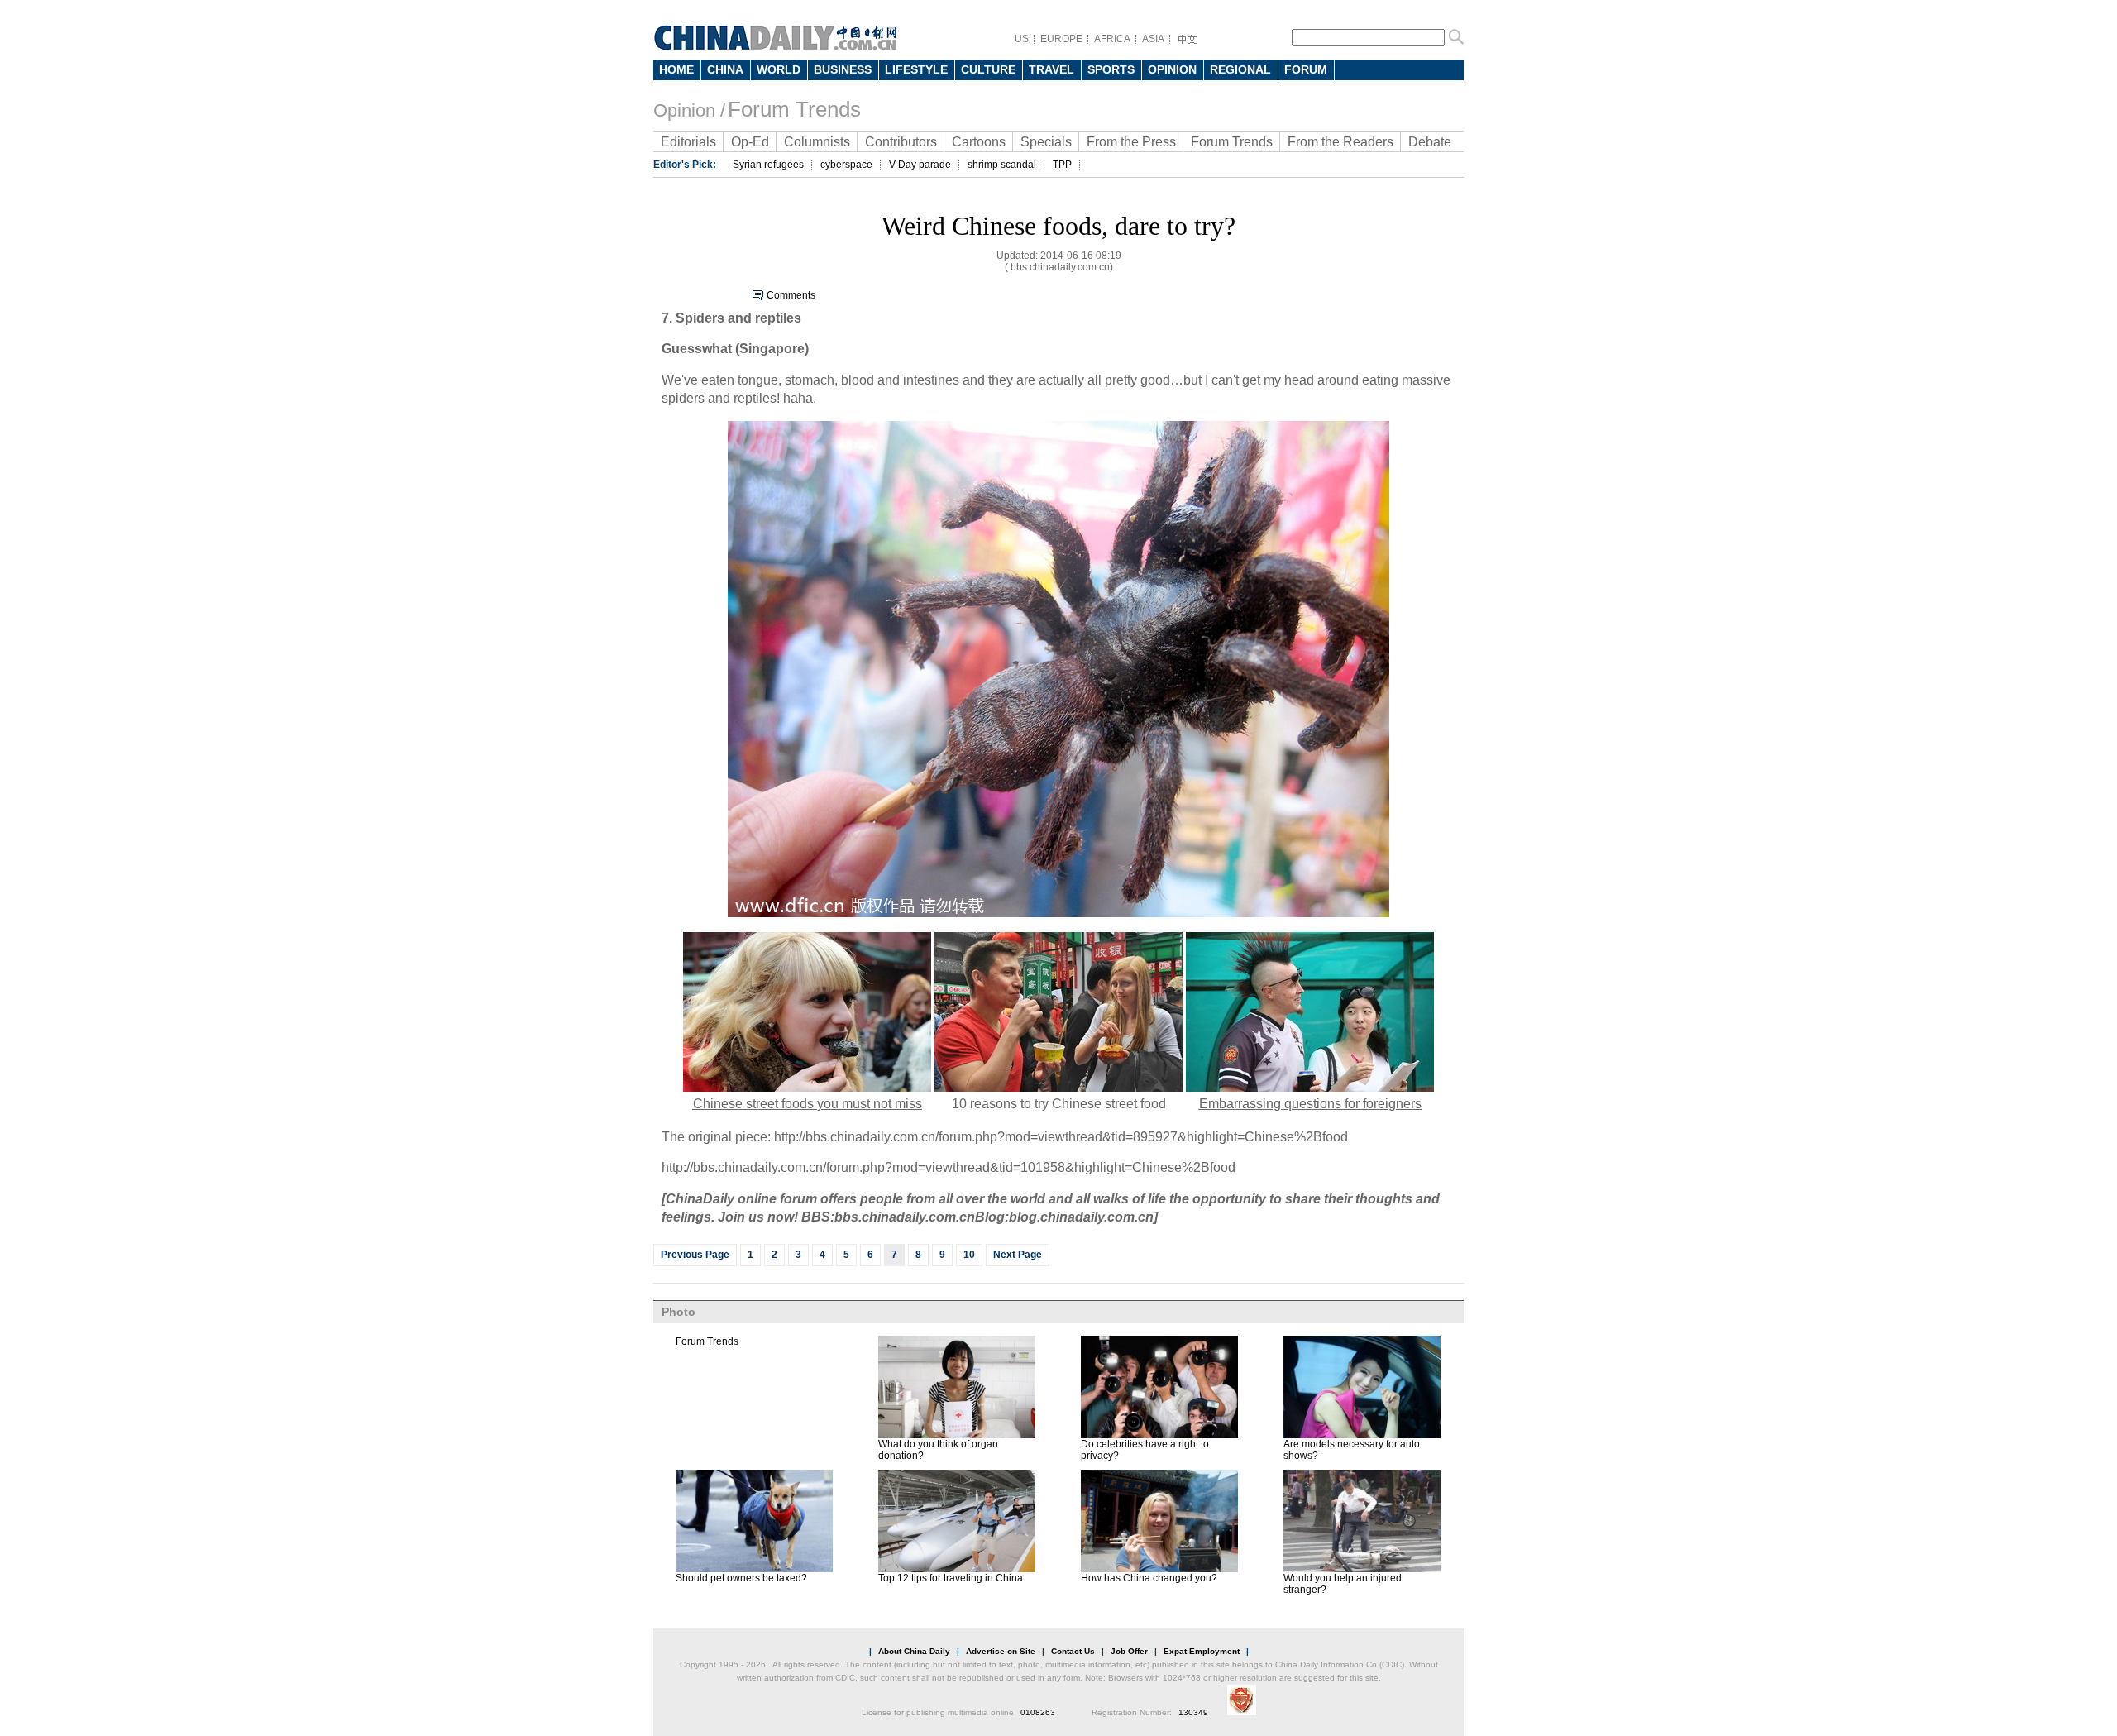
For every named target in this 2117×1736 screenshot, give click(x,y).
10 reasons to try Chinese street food (1059, 1104)
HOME (676, 69)
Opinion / (689, 110)
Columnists (817, 142)
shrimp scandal (1002, 165)
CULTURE (988, 69)
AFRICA (1112, 39)
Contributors (901, 142)
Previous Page (695, 1255)
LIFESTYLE (916, 69)
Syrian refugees (768, 165)
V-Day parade (920, 165)
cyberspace (846, 165)
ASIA (1153, 39)
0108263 (1038, 1712)
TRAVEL (1051, 69)
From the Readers (1340, 142)
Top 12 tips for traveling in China (951, 1578)
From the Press (1131, 142)
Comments (791, 295)
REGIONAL (1240, 69)
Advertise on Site (1001, 1651)
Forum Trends (794, 109)
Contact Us (1073, 1651)
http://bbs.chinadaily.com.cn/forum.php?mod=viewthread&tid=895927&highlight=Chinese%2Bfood (1061, 1137)
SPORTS (1111, 69)
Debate (1430, 142)
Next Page (1018, 1255)
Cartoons (979, 142)
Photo (679, 1312)
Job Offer (1129, 1651)
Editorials (688, 142)
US (1022, 39)
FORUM (1306, 69)
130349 (1193, 1712)
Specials (1046, 142)
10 (969, 1255)
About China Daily (914, 1651)
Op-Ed (750, 142)
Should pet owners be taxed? (741, 1578)
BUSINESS (843, 69)
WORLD (779, 69)
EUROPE (1061, 39)
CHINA (725, 69)
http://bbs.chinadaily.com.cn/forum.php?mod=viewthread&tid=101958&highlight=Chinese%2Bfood (949, 1167)
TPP (1062, 165)
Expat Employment (1202, 1651)
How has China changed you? (1149, 1578)
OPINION (1172, 69)
